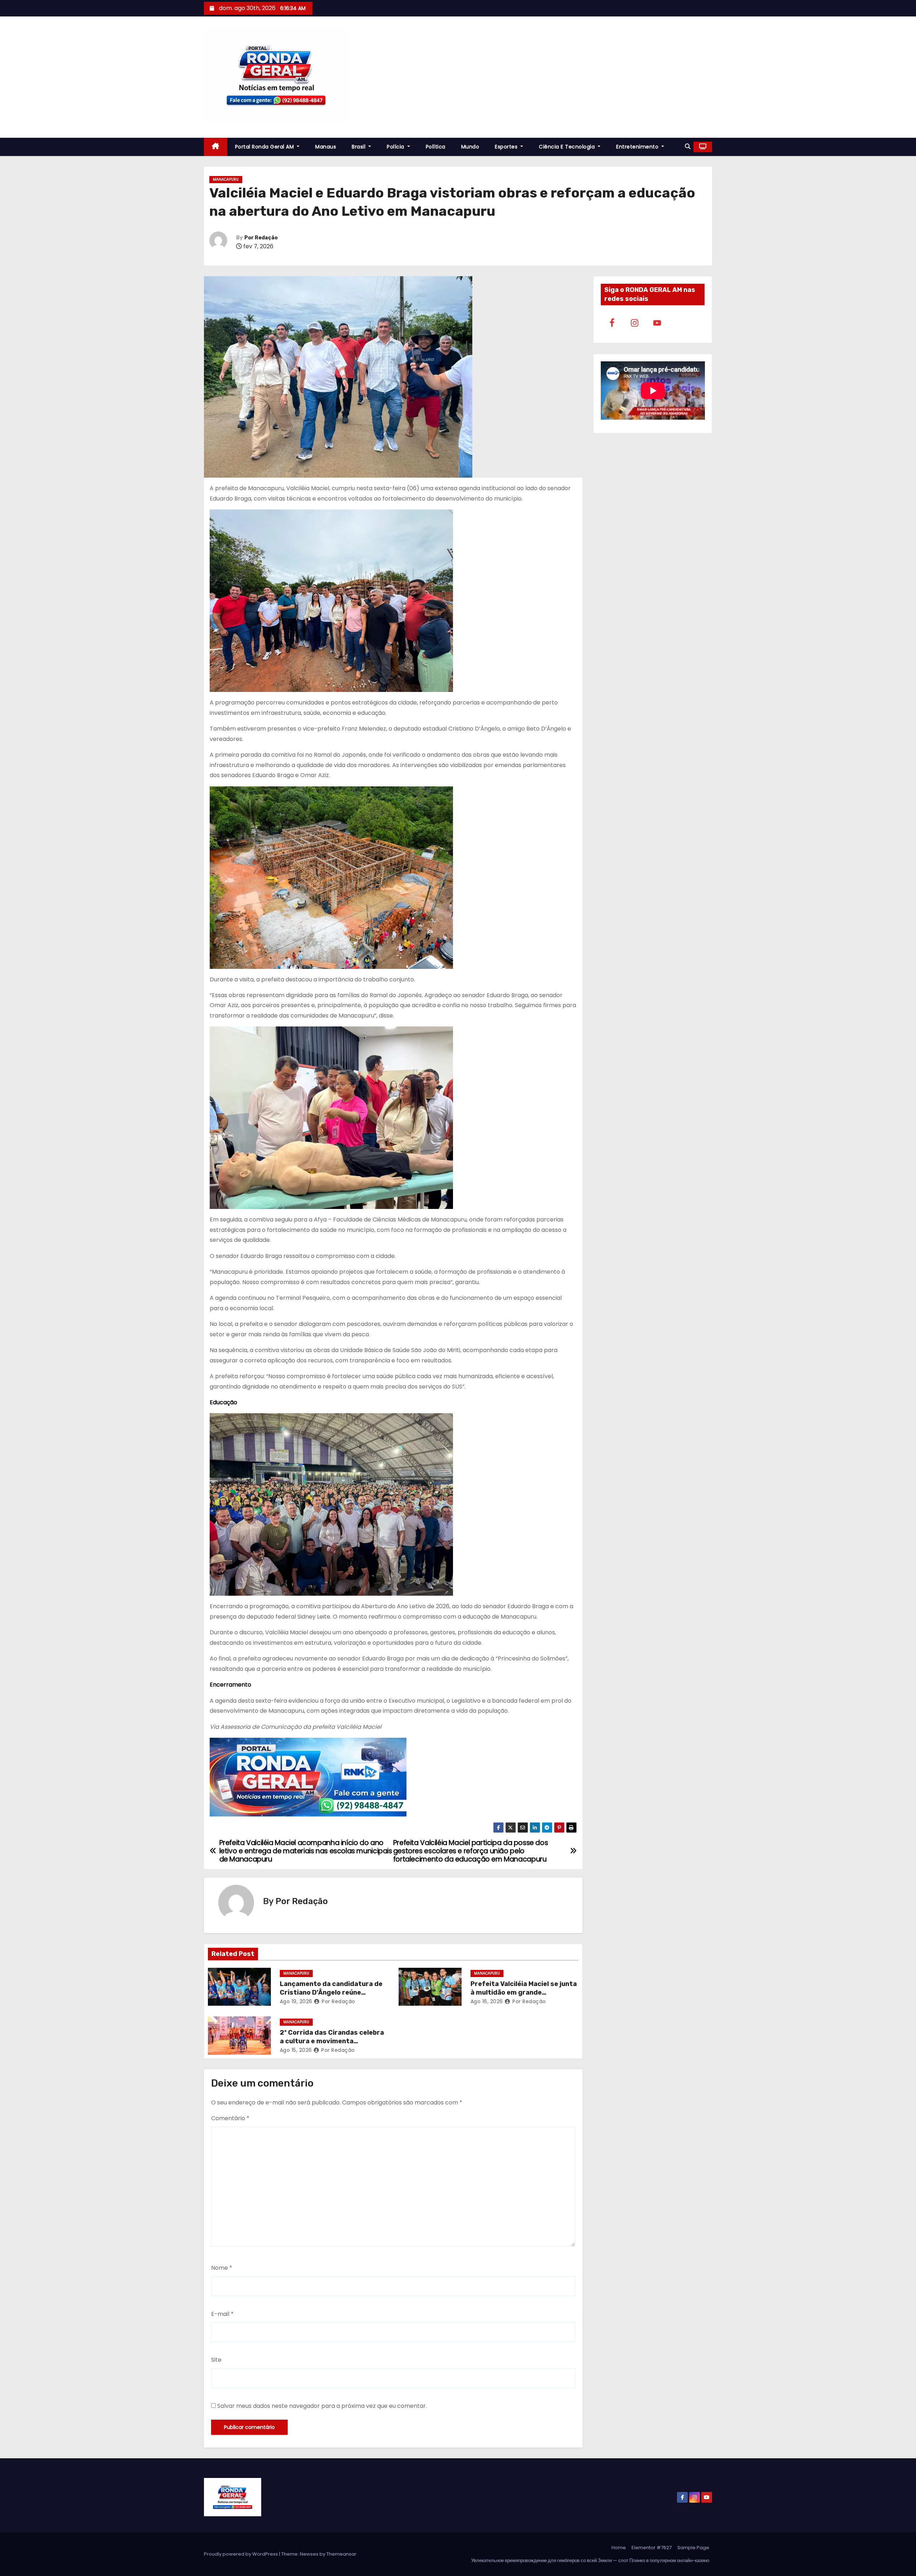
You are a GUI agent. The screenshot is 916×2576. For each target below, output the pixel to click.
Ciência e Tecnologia (568, 147)
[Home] (216, 147)
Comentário (230, 2118)
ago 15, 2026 (296, 2050)
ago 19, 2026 (296, 2001)
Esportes (507, 147)
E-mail (222, 2314)
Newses (309, 2554)
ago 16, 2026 (487, 2001)
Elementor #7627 (652, 2548)
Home (619, 2548)
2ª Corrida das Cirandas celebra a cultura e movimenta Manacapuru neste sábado (332, 2041)
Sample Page (693, 2548)
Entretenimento (638, 147)
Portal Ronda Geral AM (265, 147)
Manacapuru (226, 179)
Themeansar (341, 2554)
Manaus (326, 147)
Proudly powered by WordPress (242, 2554)
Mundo (470, 147)
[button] (688, 147)
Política (436, 147)
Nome (222, 2268)
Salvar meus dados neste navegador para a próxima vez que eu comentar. (322, 2406)
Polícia (396, 147)
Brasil (359, 147)
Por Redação (261, 238)
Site (216, 2360)
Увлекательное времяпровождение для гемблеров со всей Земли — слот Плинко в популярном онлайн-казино (590, 2560)
